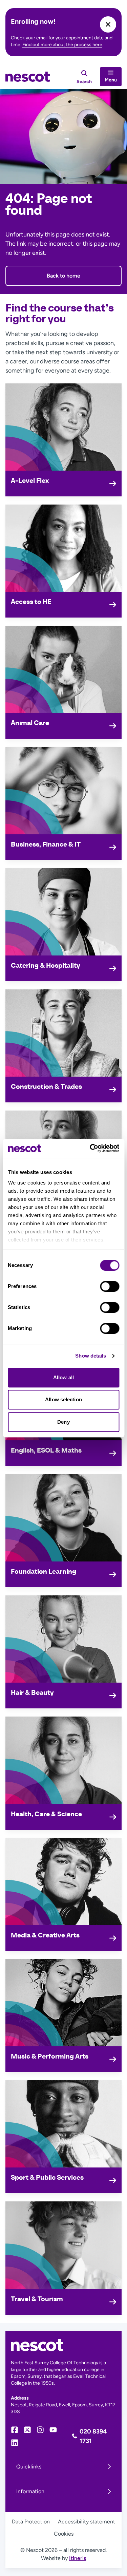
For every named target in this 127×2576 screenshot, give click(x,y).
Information (30, 2491)
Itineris (78, 2558)
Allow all (63, 1377)
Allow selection (63, 1399)
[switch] (110, 1286)
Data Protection (31, 2522)
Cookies (64, 2534)
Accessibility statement (87, 2522)
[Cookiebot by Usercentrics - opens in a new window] (90, 1148)
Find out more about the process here (62, 45)
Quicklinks (29, 2467)
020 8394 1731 (93, 2436)
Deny (63, 1422)
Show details (91, 1356)
